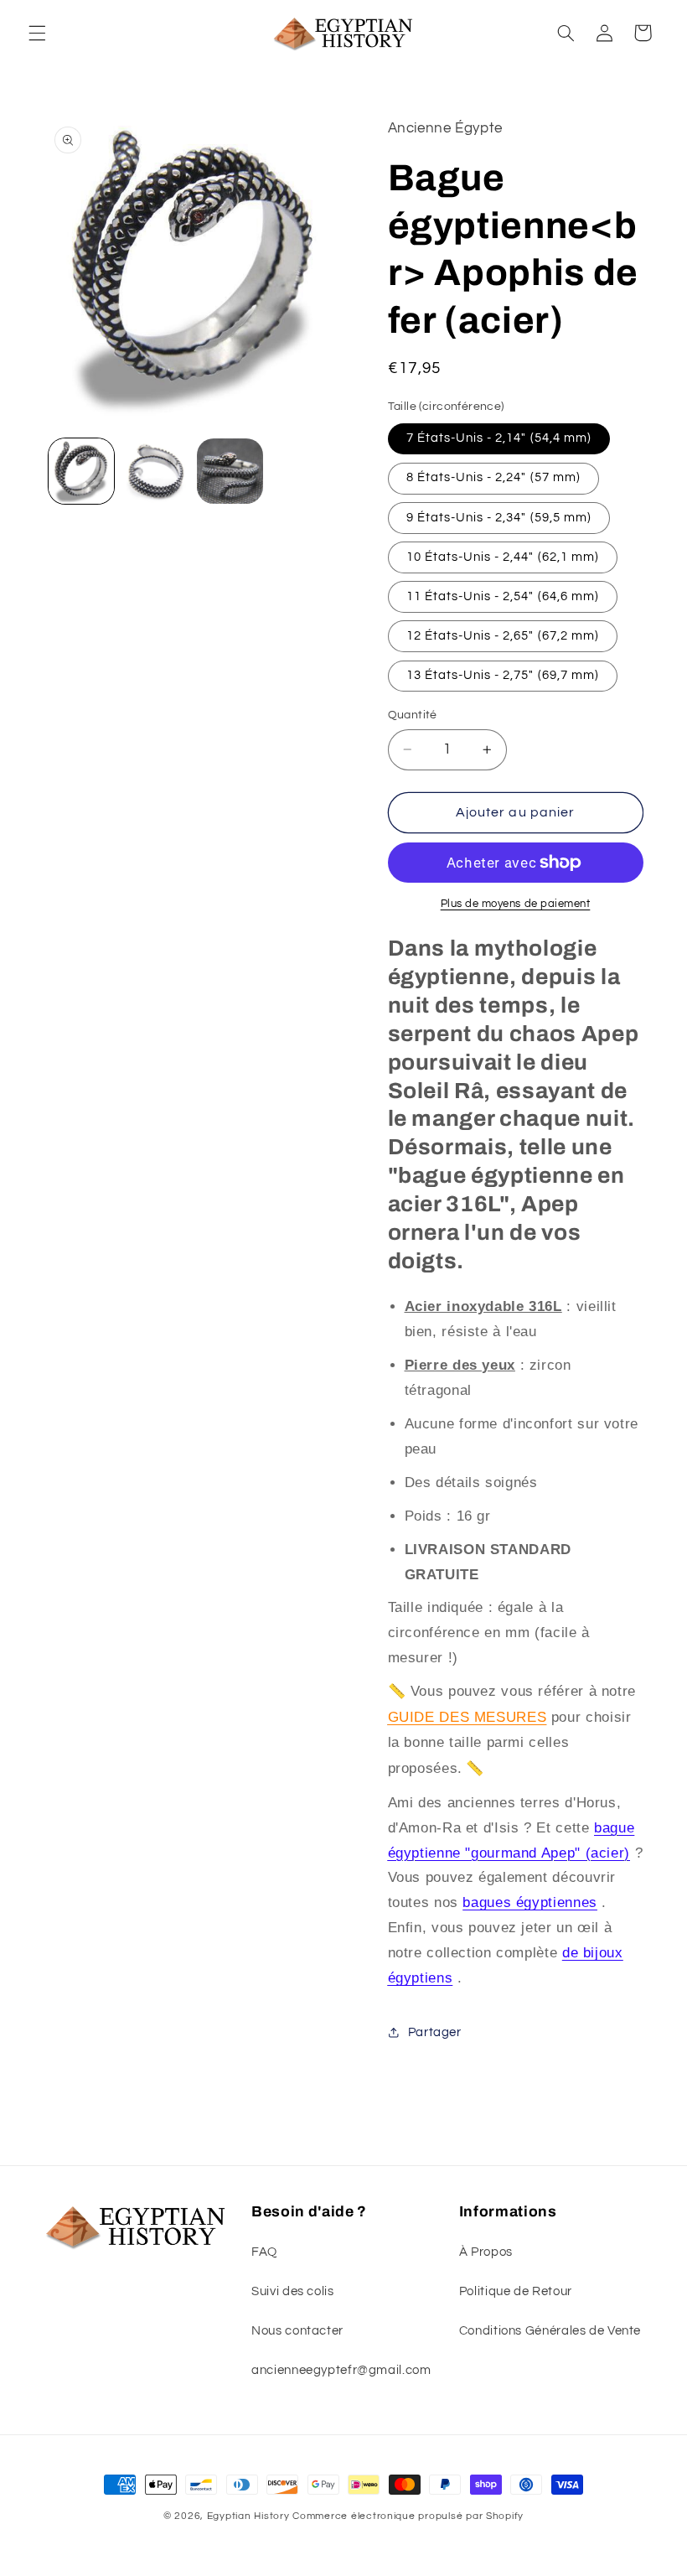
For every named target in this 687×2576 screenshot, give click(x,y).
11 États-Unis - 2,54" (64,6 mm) (503, 596)
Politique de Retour (516, 2291)
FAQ (264, 2252)
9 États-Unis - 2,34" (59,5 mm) (499, 518)
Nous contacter (297, 2331)
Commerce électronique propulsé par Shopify (408, 2516)
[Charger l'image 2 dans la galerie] (156, 471)
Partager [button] (435, 2032)
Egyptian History (248, 2516)
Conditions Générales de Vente (550, 2331)
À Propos (486, 2252)
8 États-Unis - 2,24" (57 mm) (493, 477)
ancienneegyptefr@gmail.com (341, 2370)
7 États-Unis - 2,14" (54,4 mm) (499, 438)
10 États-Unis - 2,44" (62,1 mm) (503, 557)
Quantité (413, 715)
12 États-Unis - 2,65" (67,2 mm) (503, 636)
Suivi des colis (292, 2291)
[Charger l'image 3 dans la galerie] (230, 471)
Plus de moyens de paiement (516, 904)
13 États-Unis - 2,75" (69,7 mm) (503, 675)
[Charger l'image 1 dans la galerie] (81, 471)
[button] (37, 33)
